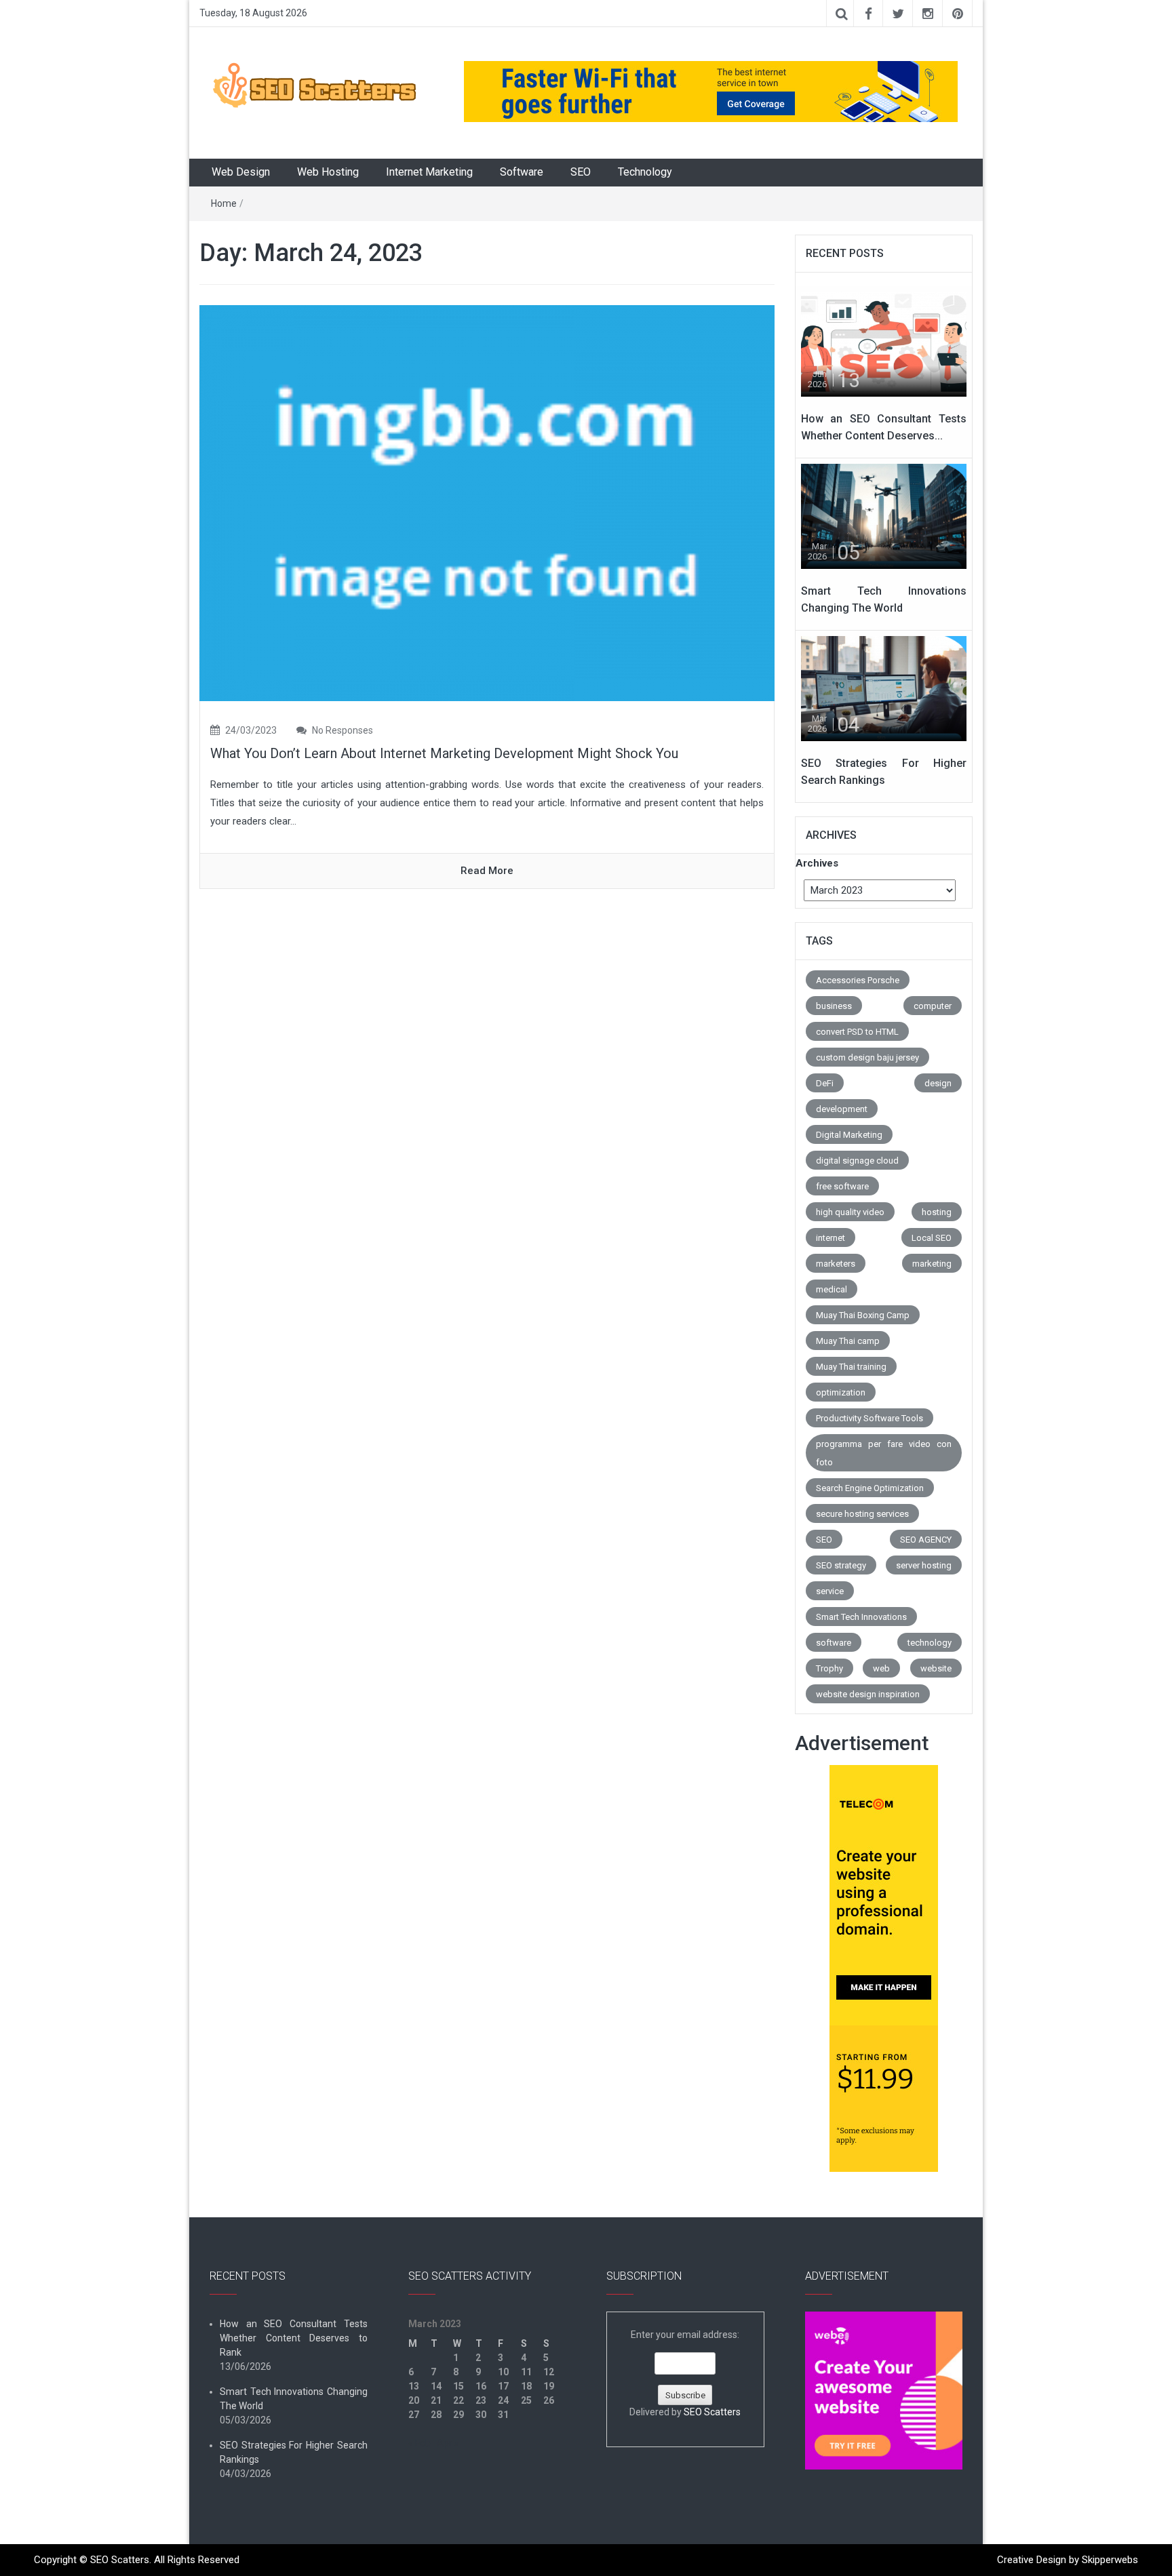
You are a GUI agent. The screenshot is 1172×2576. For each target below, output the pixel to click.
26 (549, 2400)
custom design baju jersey (867, 1057)
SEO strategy (841, 1565)
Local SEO (932, 1238)
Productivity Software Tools (870, 1418)
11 (526, 2372)
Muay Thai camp (848, 1341)
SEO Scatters (712, 2412)
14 (436, 2386)
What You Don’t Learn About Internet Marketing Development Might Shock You (444, 753)
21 (436, 2400)
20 (414, 2400)
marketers (836, 1264)
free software (842, 1186)
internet (831, 1238)
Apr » (448, 2443)
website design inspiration (868, 1694)
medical (832, 1289)
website (936, 1668)
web (881, 1668)
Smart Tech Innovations (861, 1617)
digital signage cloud (857, 1161)
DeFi (825, 1083)
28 (436, 2415)
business (834, 1006)
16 (481, 2386)
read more (487, 871)
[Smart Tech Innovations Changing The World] (884, 515)
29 (458, 2415)
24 (503, 2400)
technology (930, 1643)
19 (549, 2386)
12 (549, 2372)
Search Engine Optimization (870, 1488)
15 (458, 2386)
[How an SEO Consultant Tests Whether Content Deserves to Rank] (884, 343)
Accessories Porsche (858, 980)
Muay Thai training (851, 1367)
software (834, 1643)
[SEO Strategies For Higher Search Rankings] (884, 688)
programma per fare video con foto (884, 1453)
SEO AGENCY (926, 1540)
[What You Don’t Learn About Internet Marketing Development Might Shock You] (487, 502)
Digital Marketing (849, 1135)
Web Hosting (328, 172)
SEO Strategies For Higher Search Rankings (294, 2452)
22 (458, 2400)
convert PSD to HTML (857, 1032)
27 (414, 2415)
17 (503, 2386)
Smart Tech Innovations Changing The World (294, 2399)
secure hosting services (862, 1514)
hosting (937, 1212)
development (842, 1109)
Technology (645, 172)
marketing (932, 1264)
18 (526, 2386)
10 (503, 2372)
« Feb (419, 2443)
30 (481, 2415)
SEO (581, 172)
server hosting (924, 1565)
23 (481, 2400)
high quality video (850, 1212)
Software (522, 172)
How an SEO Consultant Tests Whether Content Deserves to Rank (294, 2338)
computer (933, 1006)
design (938, 1083)
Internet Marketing (429, 172)
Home (224, 203)
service (830, 1591)
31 (503, 2415)
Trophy (829, 1668)
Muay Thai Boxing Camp (863, 1315)
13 (414, 2386)
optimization (841, 1392)
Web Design (241, 172)
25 (526, 2400)
